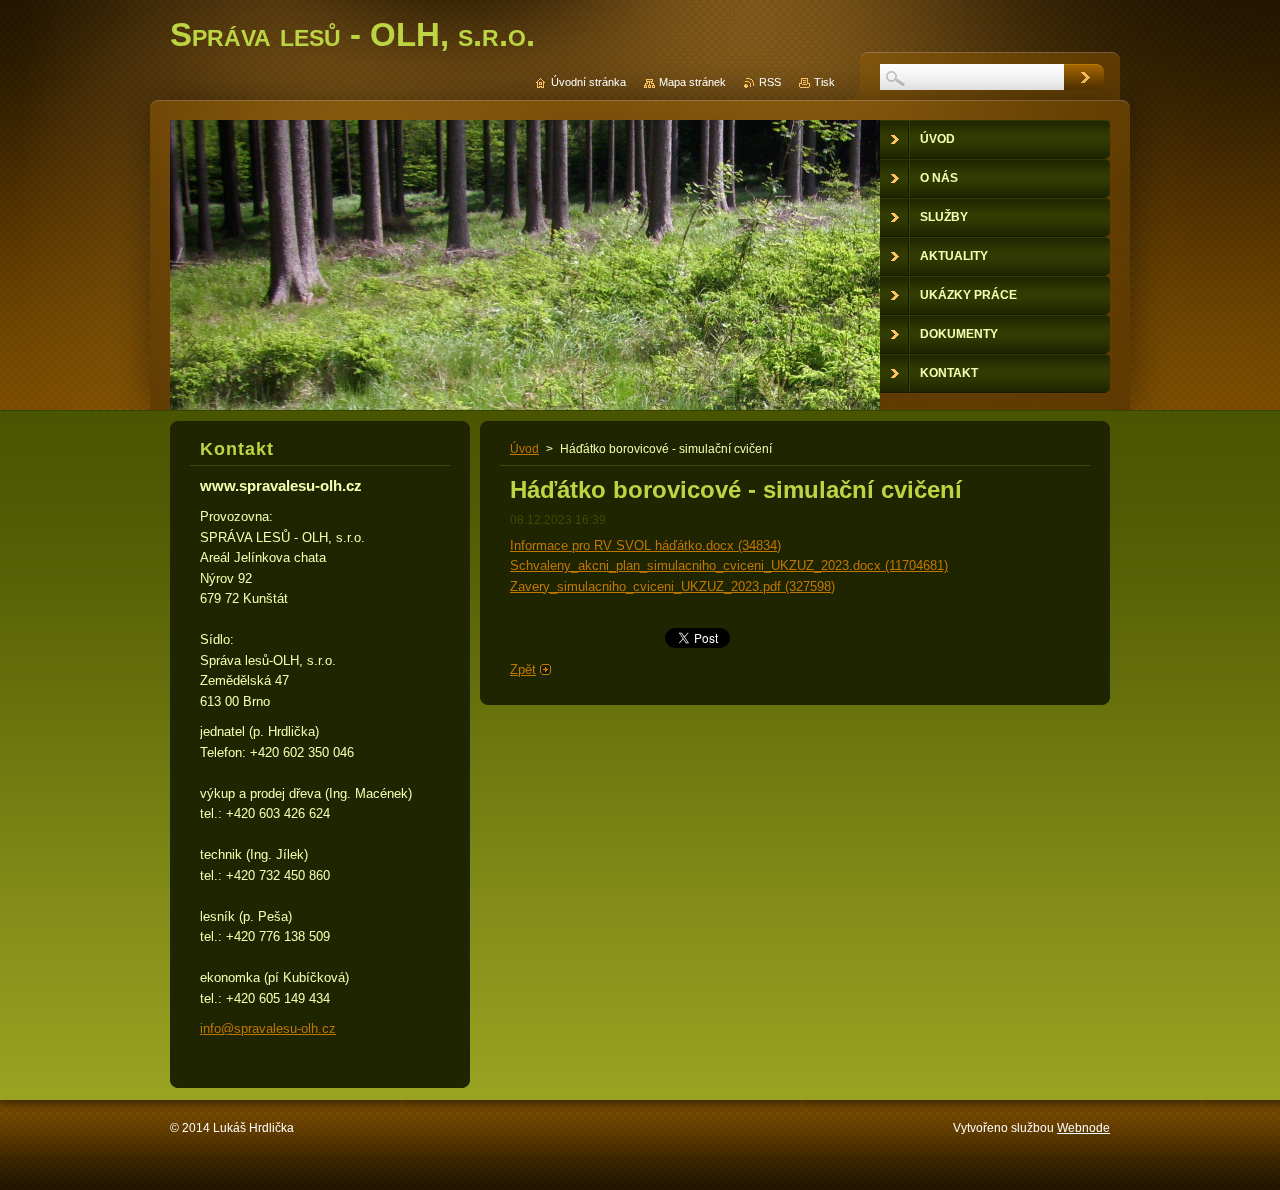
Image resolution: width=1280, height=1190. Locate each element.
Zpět (523, 669)
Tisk (824, 82)
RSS (770, 82)
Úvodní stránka (588, 82)
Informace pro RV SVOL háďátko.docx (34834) (645, 545)
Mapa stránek (692, 82)
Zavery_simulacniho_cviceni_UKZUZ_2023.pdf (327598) (672, 586)
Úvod (524, 449)
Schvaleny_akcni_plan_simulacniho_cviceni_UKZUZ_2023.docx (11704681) (729, 565)
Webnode (1083, 1128)
